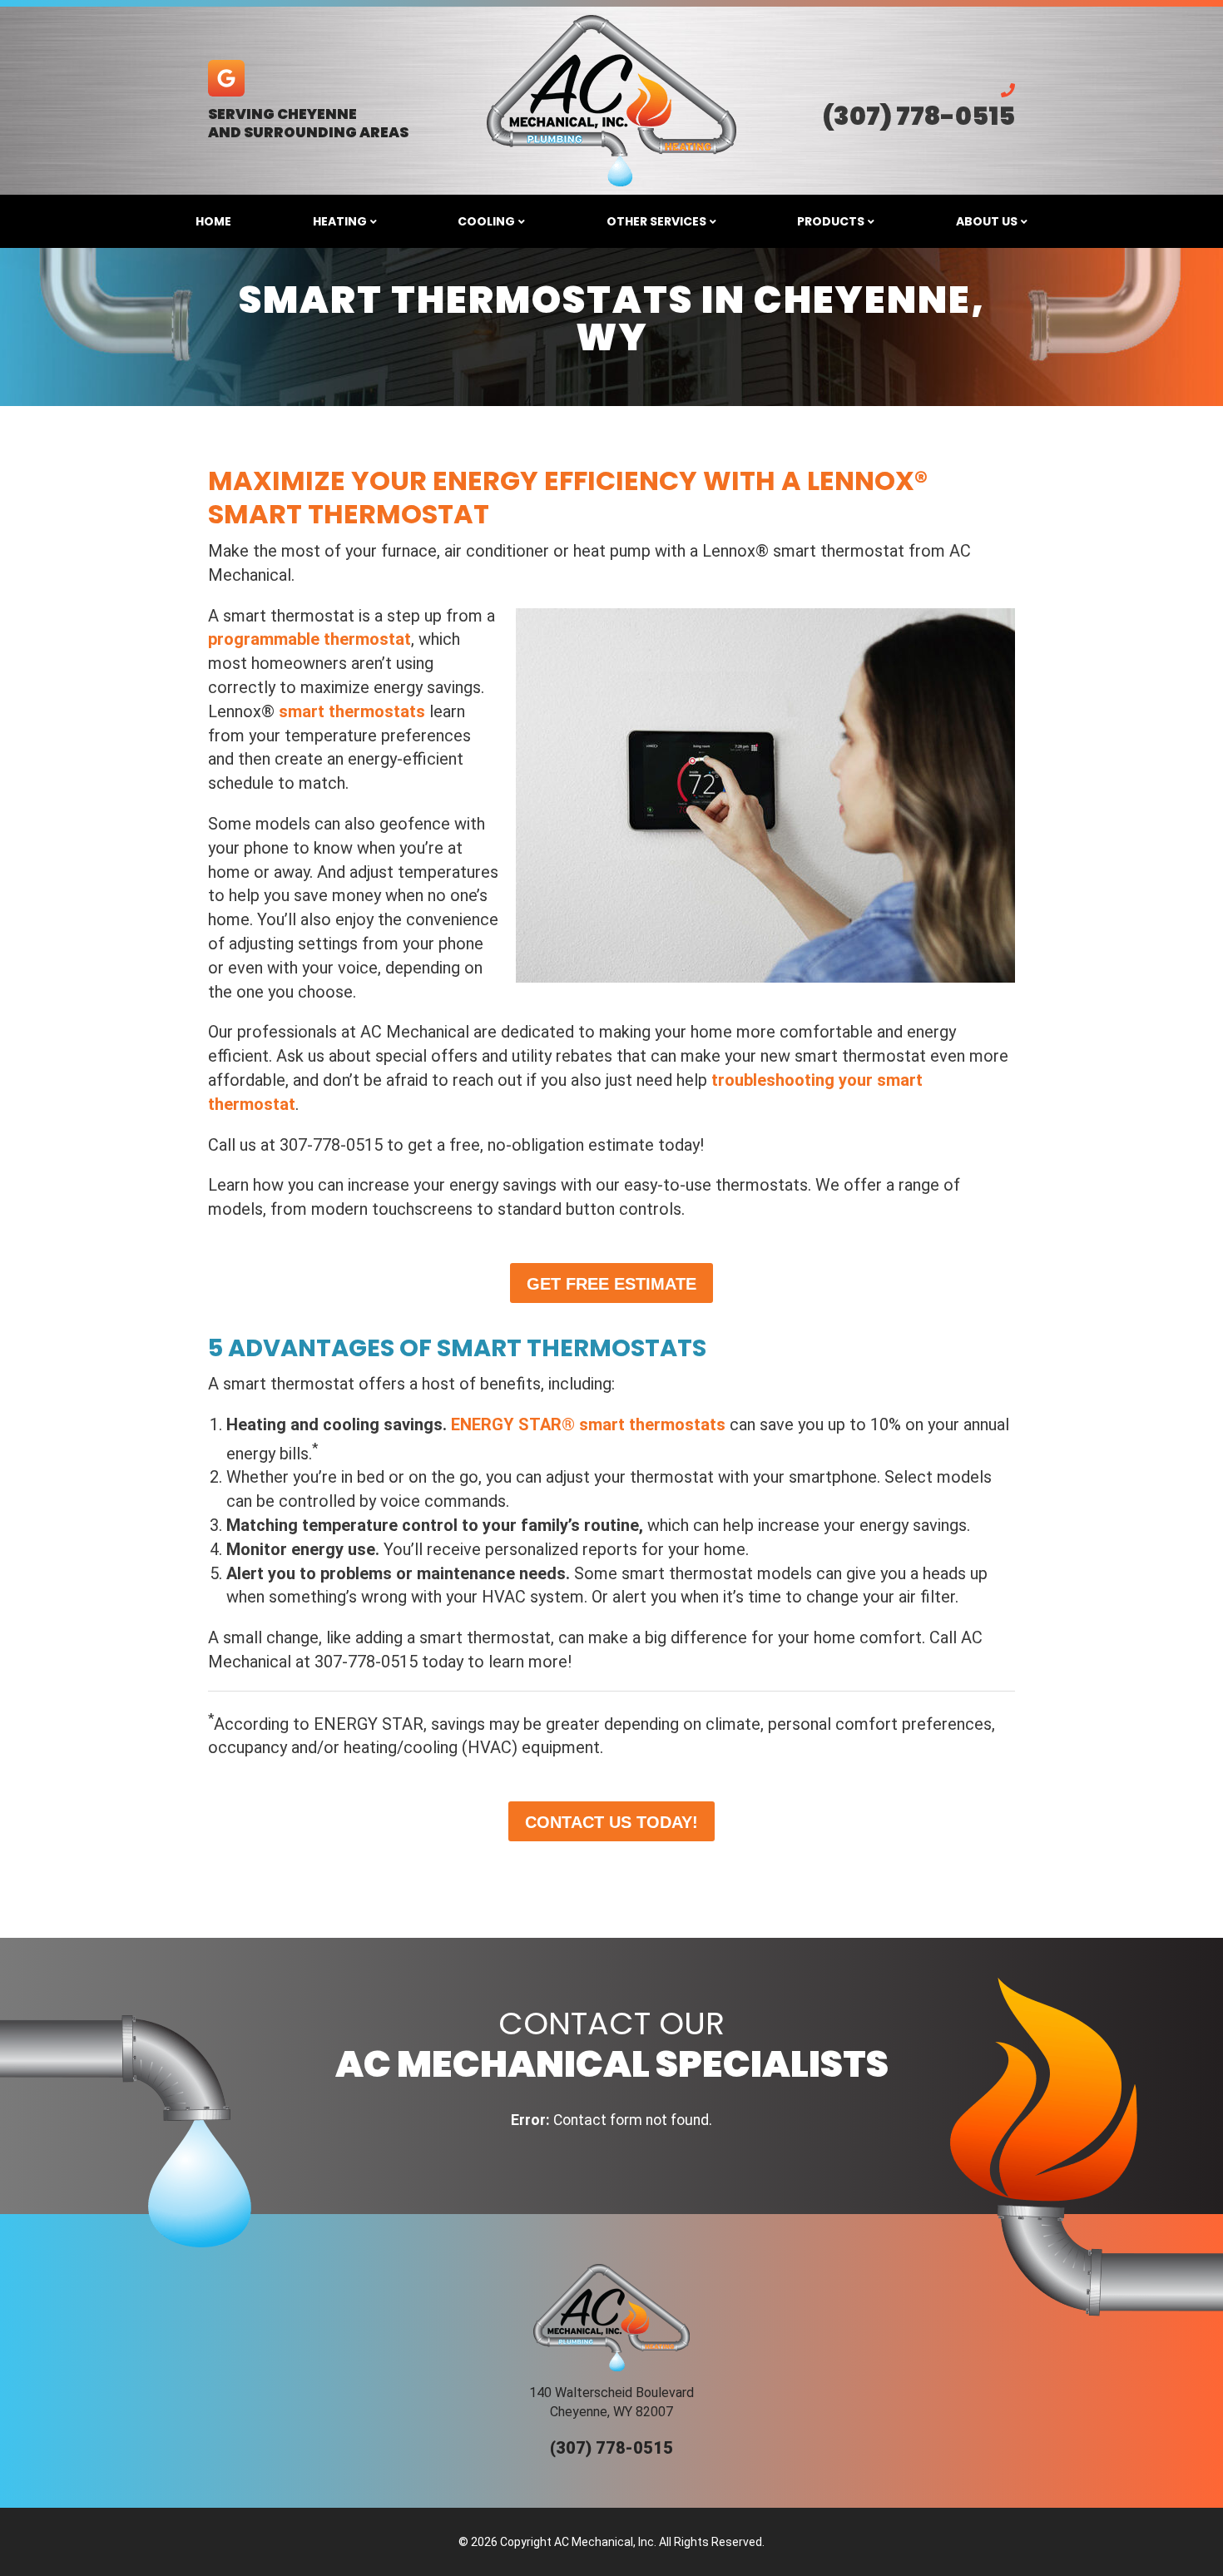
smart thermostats (352, 711)
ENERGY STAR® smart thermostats (588, 1424)
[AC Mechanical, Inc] (611, 101)
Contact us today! (611, 1822)
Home (213, 221)
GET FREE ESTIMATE (611, 1284)
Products (831, 221)
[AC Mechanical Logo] (611, 2317)
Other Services (656, 221)
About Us (987, 221)
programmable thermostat (309, 639)
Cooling (486, 221)
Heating (340, 221)
